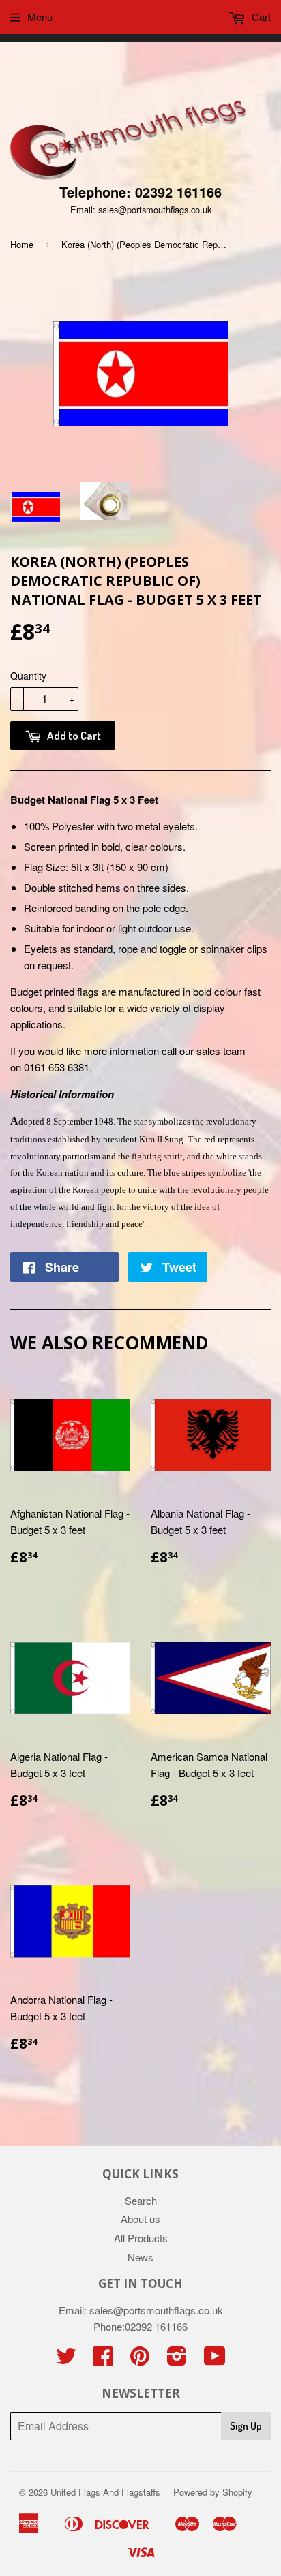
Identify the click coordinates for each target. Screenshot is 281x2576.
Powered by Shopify (213, 2492)
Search (141, 2200)
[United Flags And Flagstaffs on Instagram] (177, 2360)
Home (22, 244)
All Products (141, 2238)
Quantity (28, 676)
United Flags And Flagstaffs (105, 2492)
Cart (260, 17)
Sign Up (246, 2426)
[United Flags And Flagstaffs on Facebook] (103, 2360)
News (140, 2257)
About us (140, 2219)
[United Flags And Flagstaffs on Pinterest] (140, 2360)
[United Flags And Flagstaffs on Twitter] (66, 2360)
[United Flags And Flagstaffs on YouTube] (215, 2360)
